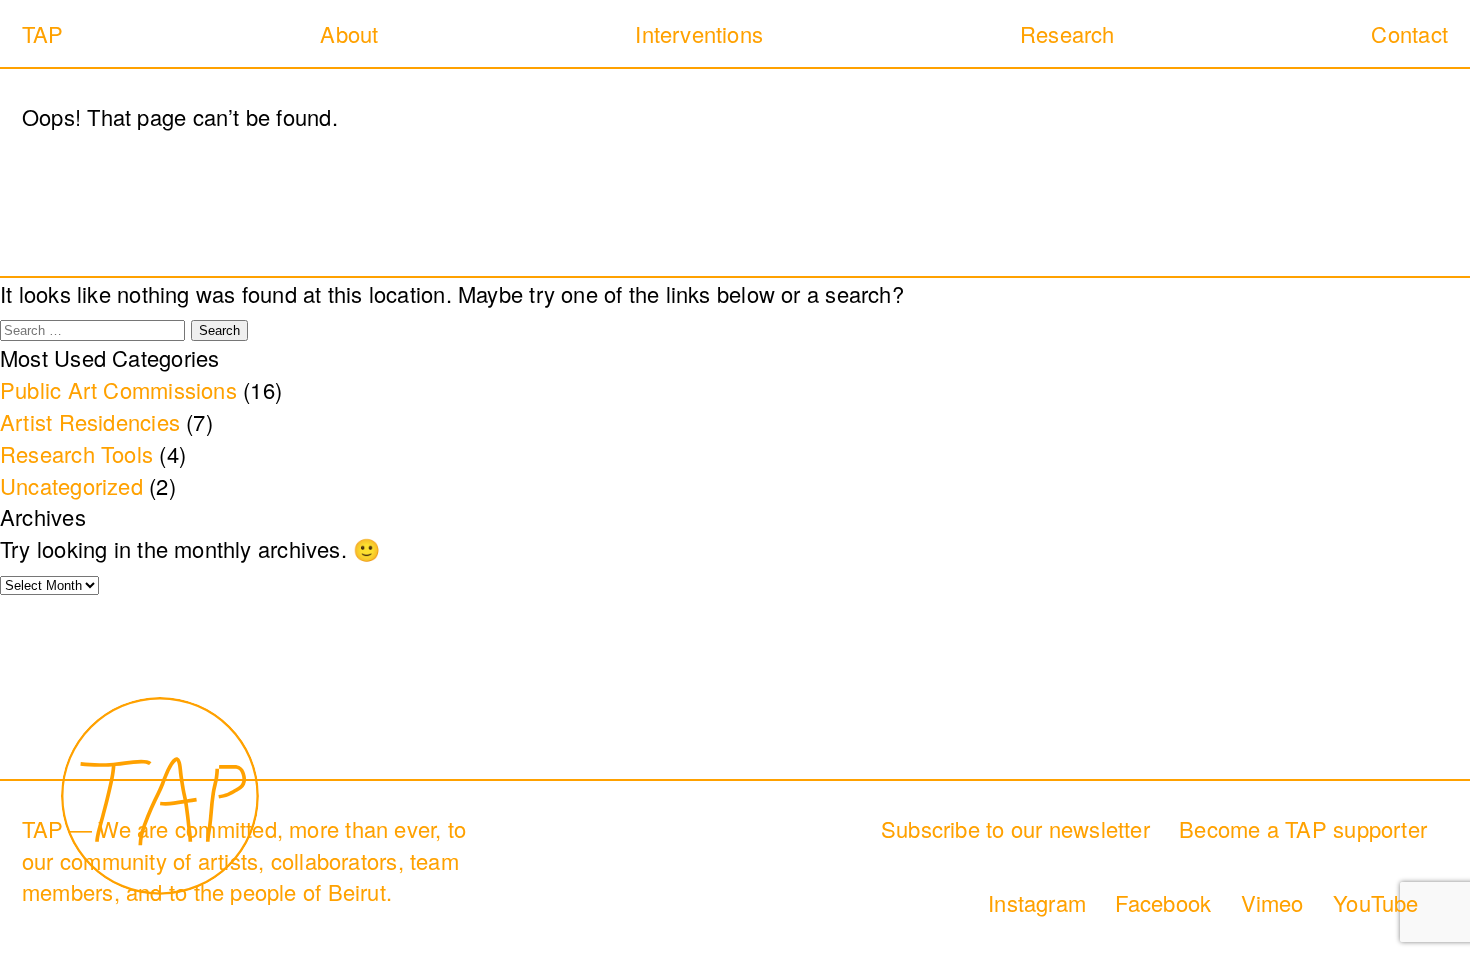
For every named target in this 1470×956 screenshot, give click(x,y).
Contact (1409, 33)
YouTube (1376, 902)
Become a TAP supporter (1303, 828)
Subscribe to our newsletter (1015, 828)
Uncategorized (71, 485)
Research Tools (76, 453)
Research (1067, 33)
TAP (43, 33)
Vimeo (1272, 902)
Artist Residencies (90, 421)
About (349, 33)
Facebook (1163, 902)
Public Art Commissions (118, 389)
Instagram (1037, 902)
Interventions (699, 33)
